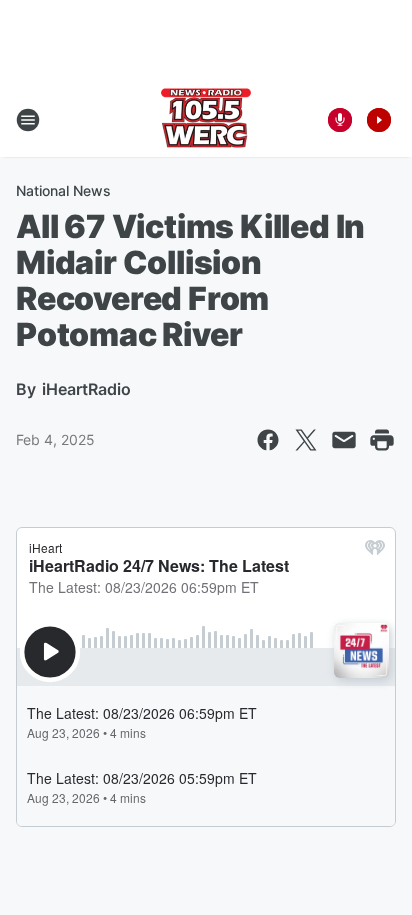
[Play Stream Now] (379, 120)
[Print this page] (382, 440)
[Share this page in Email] (344, 440)
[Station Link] (206, 120)
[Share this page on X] (306, 440)
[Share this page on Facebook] (268, 440)
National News (63, 190)
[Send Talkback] (340, 120)
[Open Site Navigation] (28, 120)
